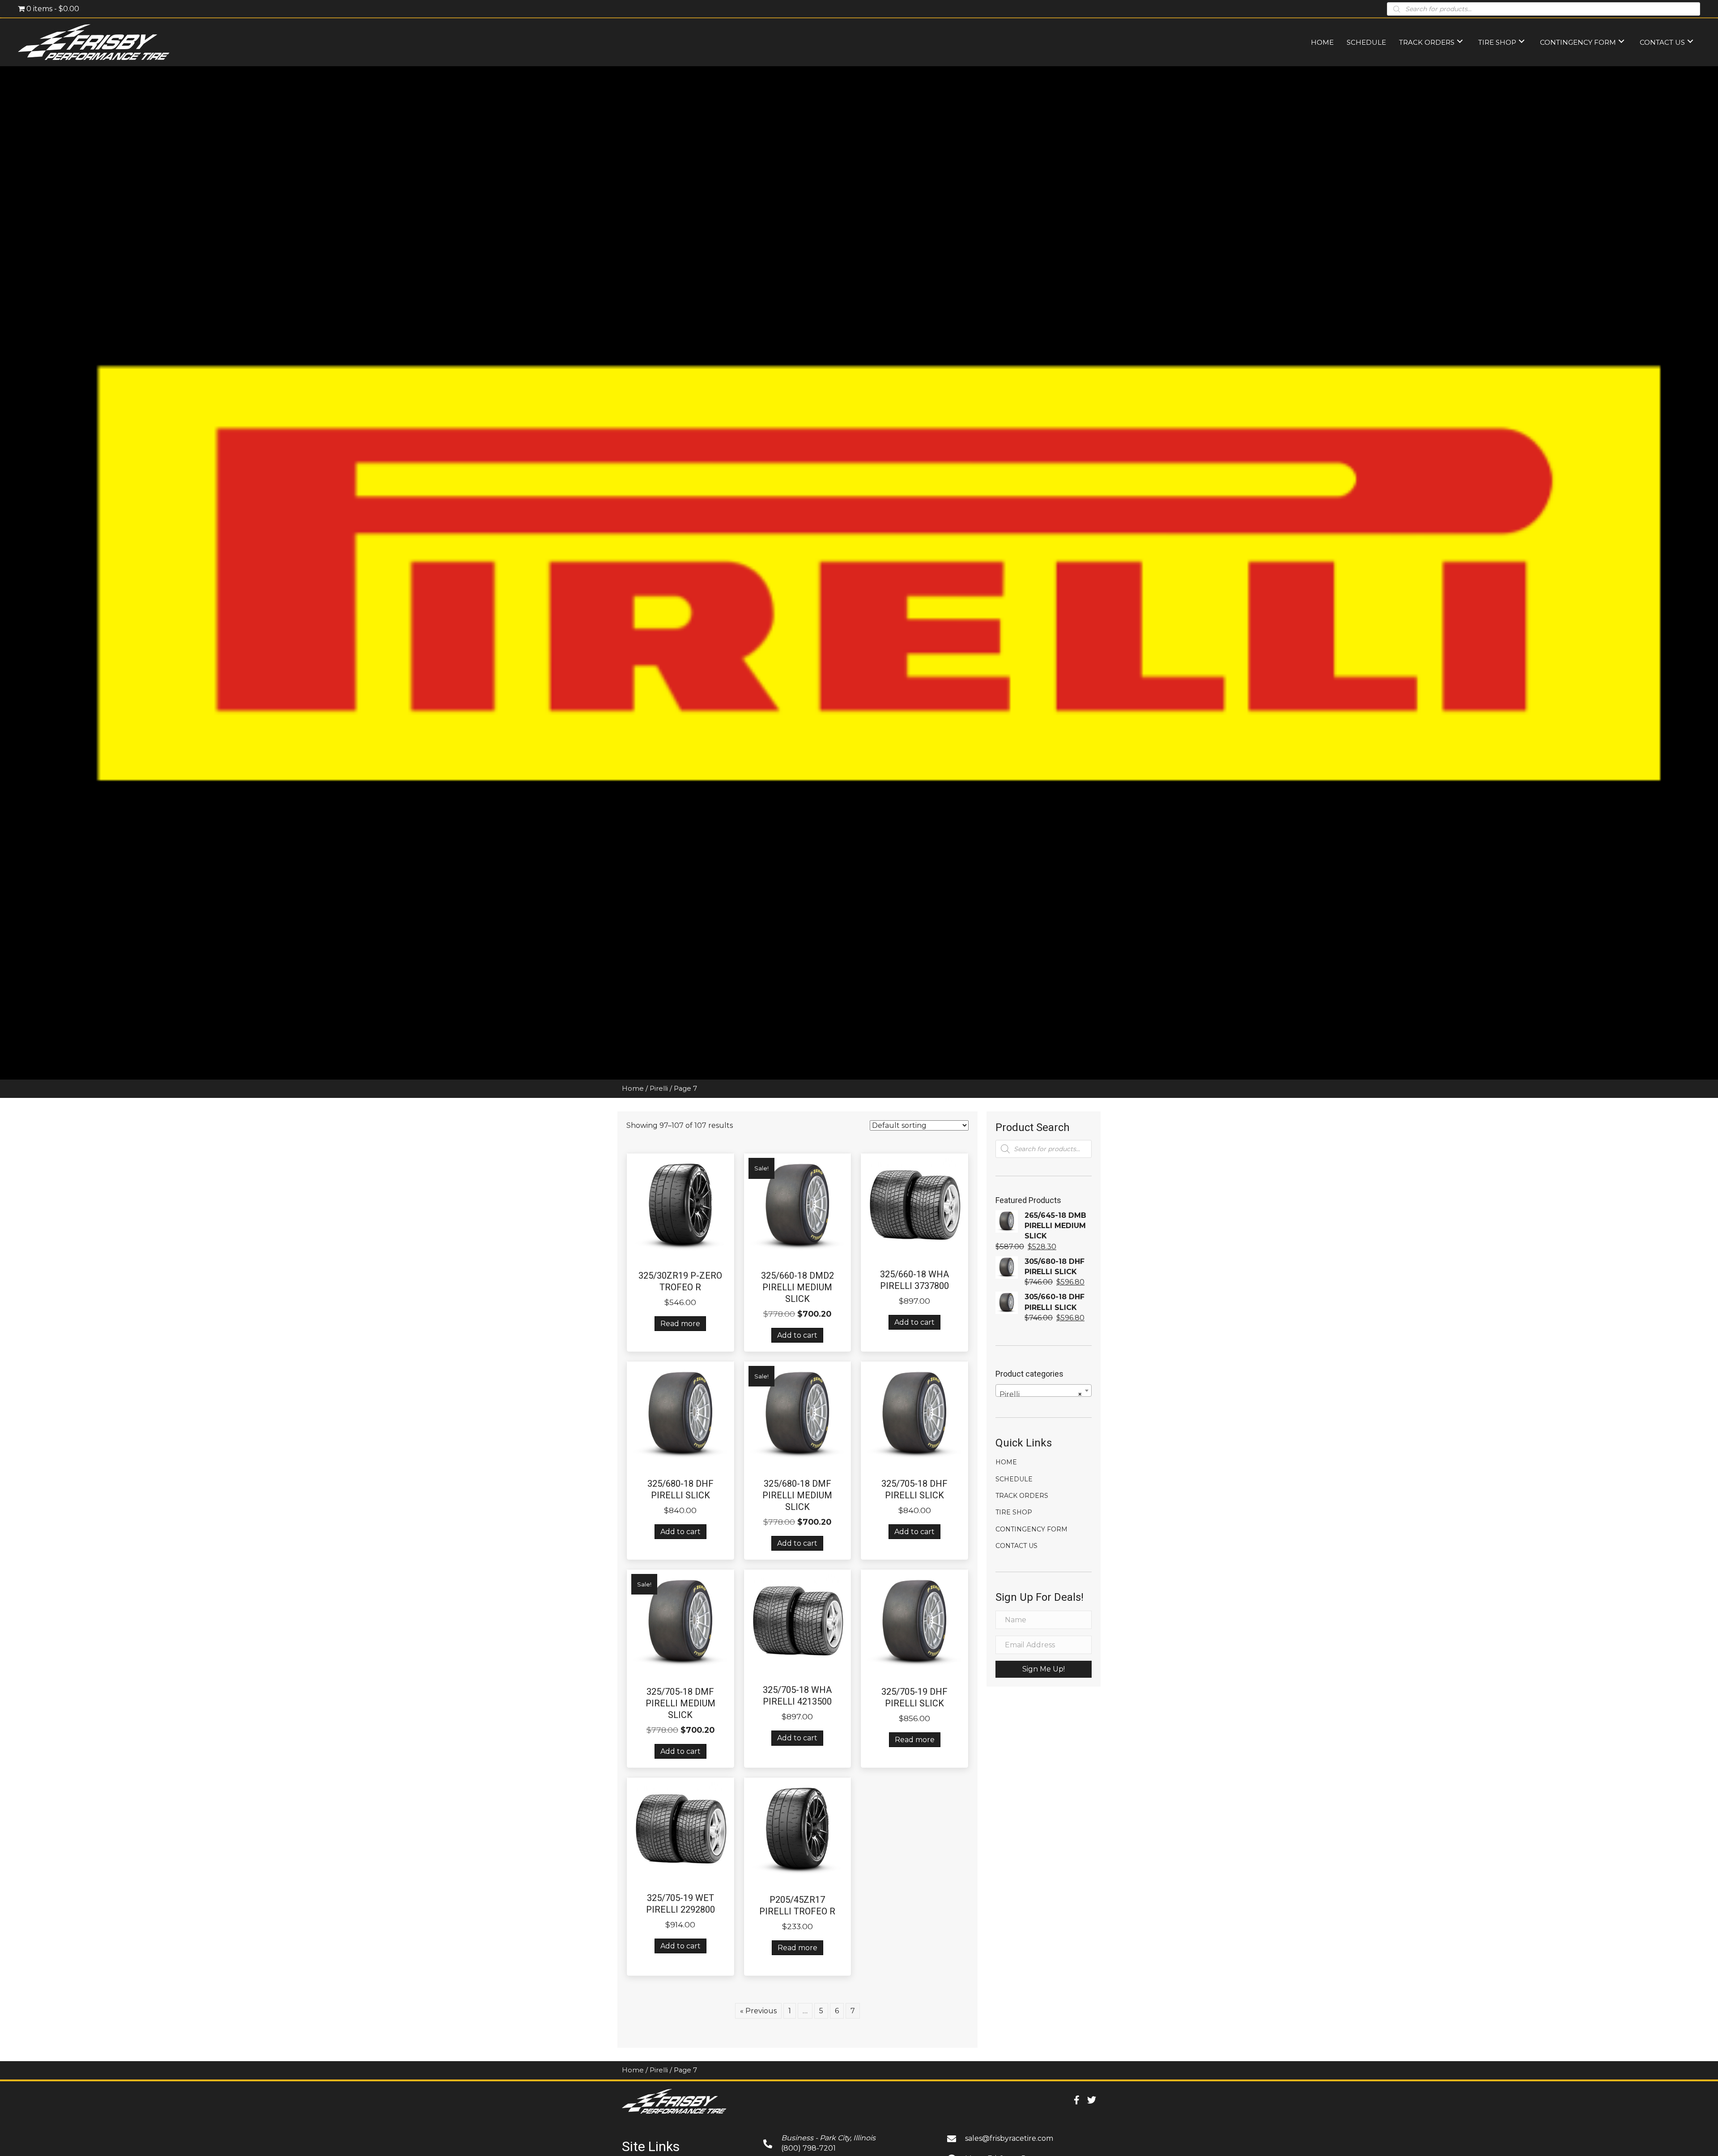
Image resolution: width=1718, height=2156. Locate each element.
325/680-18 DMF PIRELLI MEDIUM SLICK (797, 1495)
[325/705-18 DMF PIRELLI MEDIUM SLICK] (680, 1622)
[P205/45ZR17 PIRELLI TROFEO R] (798, 1831)
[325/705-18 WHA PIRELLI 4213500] (798, 1622)
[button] (1044, 1669)
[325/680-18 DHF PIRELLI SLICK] (680, 1414)
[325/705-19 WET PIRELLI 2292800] (680, 1830)
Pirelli (659, 1089)
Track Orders (1022, 1496)
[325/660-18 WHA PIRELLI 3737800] (914, 1206)
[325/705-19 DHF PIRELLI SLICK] (914, 1622)
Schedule (1014, 1479)
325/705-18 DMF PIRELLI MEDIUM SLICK (680, 1703)
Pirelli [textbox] (1041, 1394)
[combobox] (1044, 1391)
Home (633, 1089)
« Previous (758, 2011)
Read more (680, 1324)
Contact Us (1016, 1546)
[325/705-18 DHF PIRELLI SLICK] (914, 1414)
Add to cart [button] (797, 1335)
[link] (1322, 41)
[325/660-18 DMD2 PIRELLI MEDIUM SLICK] (798, 1206)
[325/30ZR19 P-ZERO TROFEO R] (680, 1206)
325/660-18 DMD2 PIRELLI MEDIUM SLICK (797, 1287)
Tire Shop (1014, 1512)
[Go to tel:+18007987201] (846, 2143)
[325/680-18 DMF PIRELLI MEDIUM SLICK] (798, 1414)
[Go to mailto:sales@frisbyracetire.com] (1022, 2138)
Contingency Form (1031, 1529)
